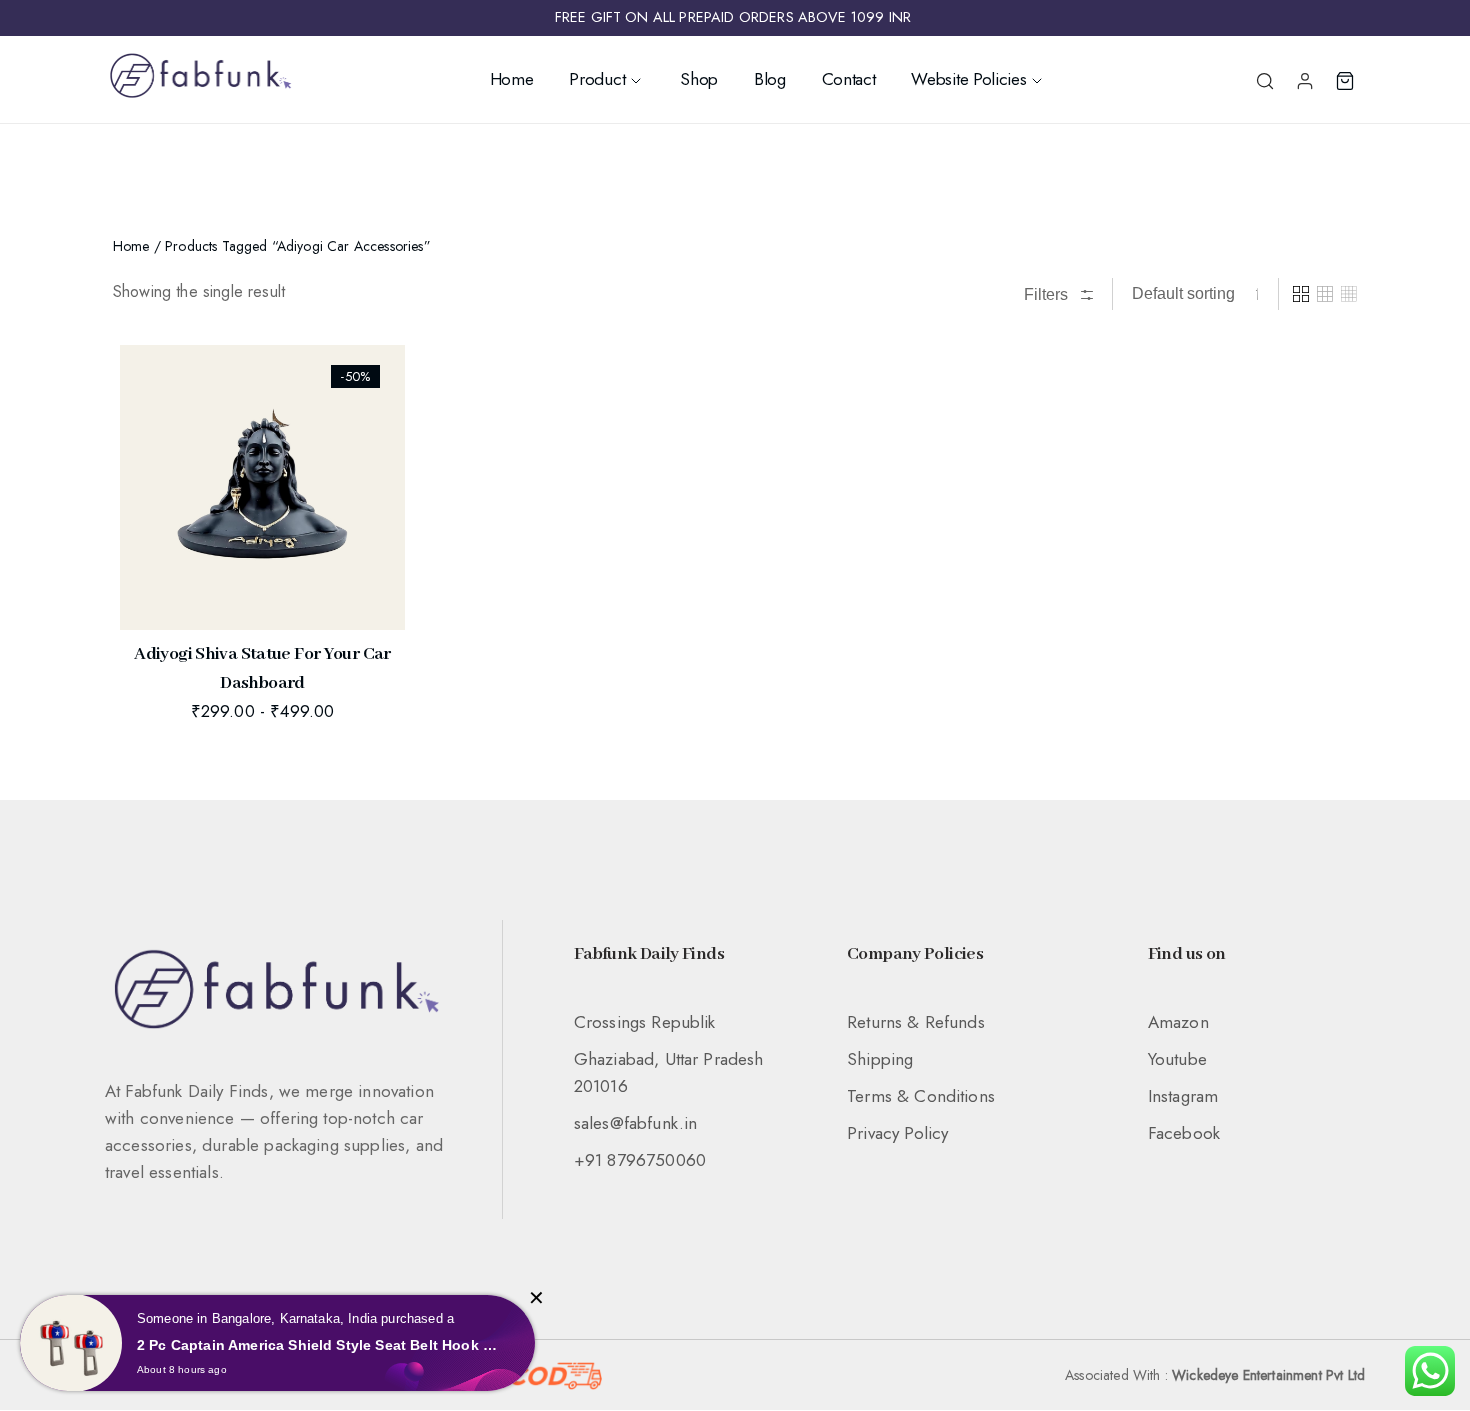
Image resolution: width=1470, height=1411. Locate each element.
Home (512, 79)
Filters (1048, 294)
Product (597, 79)
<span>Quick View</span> (151, 406)
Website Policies (968, 79)
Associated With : (1215, 1375)
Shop (699, 79)
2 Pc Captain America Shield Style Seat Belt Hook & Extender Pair (321, 1345)
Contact (849, 79)
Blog (770, 79)
